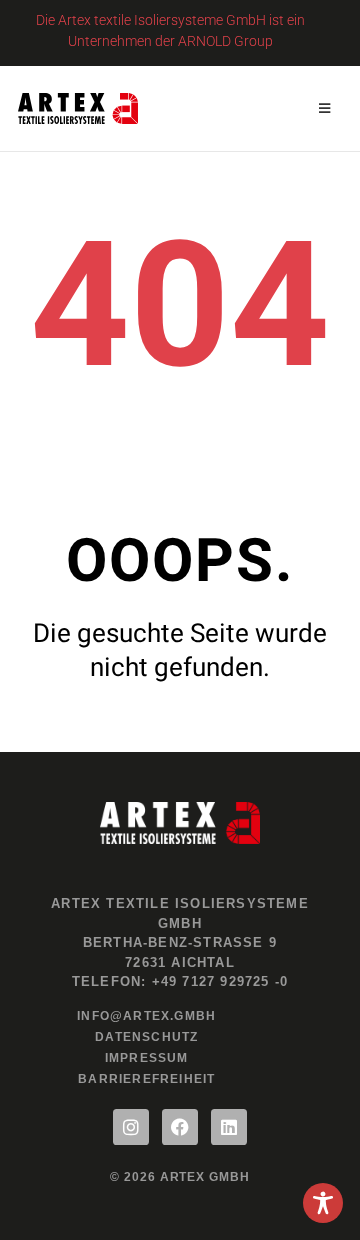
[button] (324, 108)
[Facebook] (180, 1127)
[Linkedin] (229, 1127)
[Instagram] (131, 1127)
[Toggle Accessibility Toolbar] (323, 1203)
